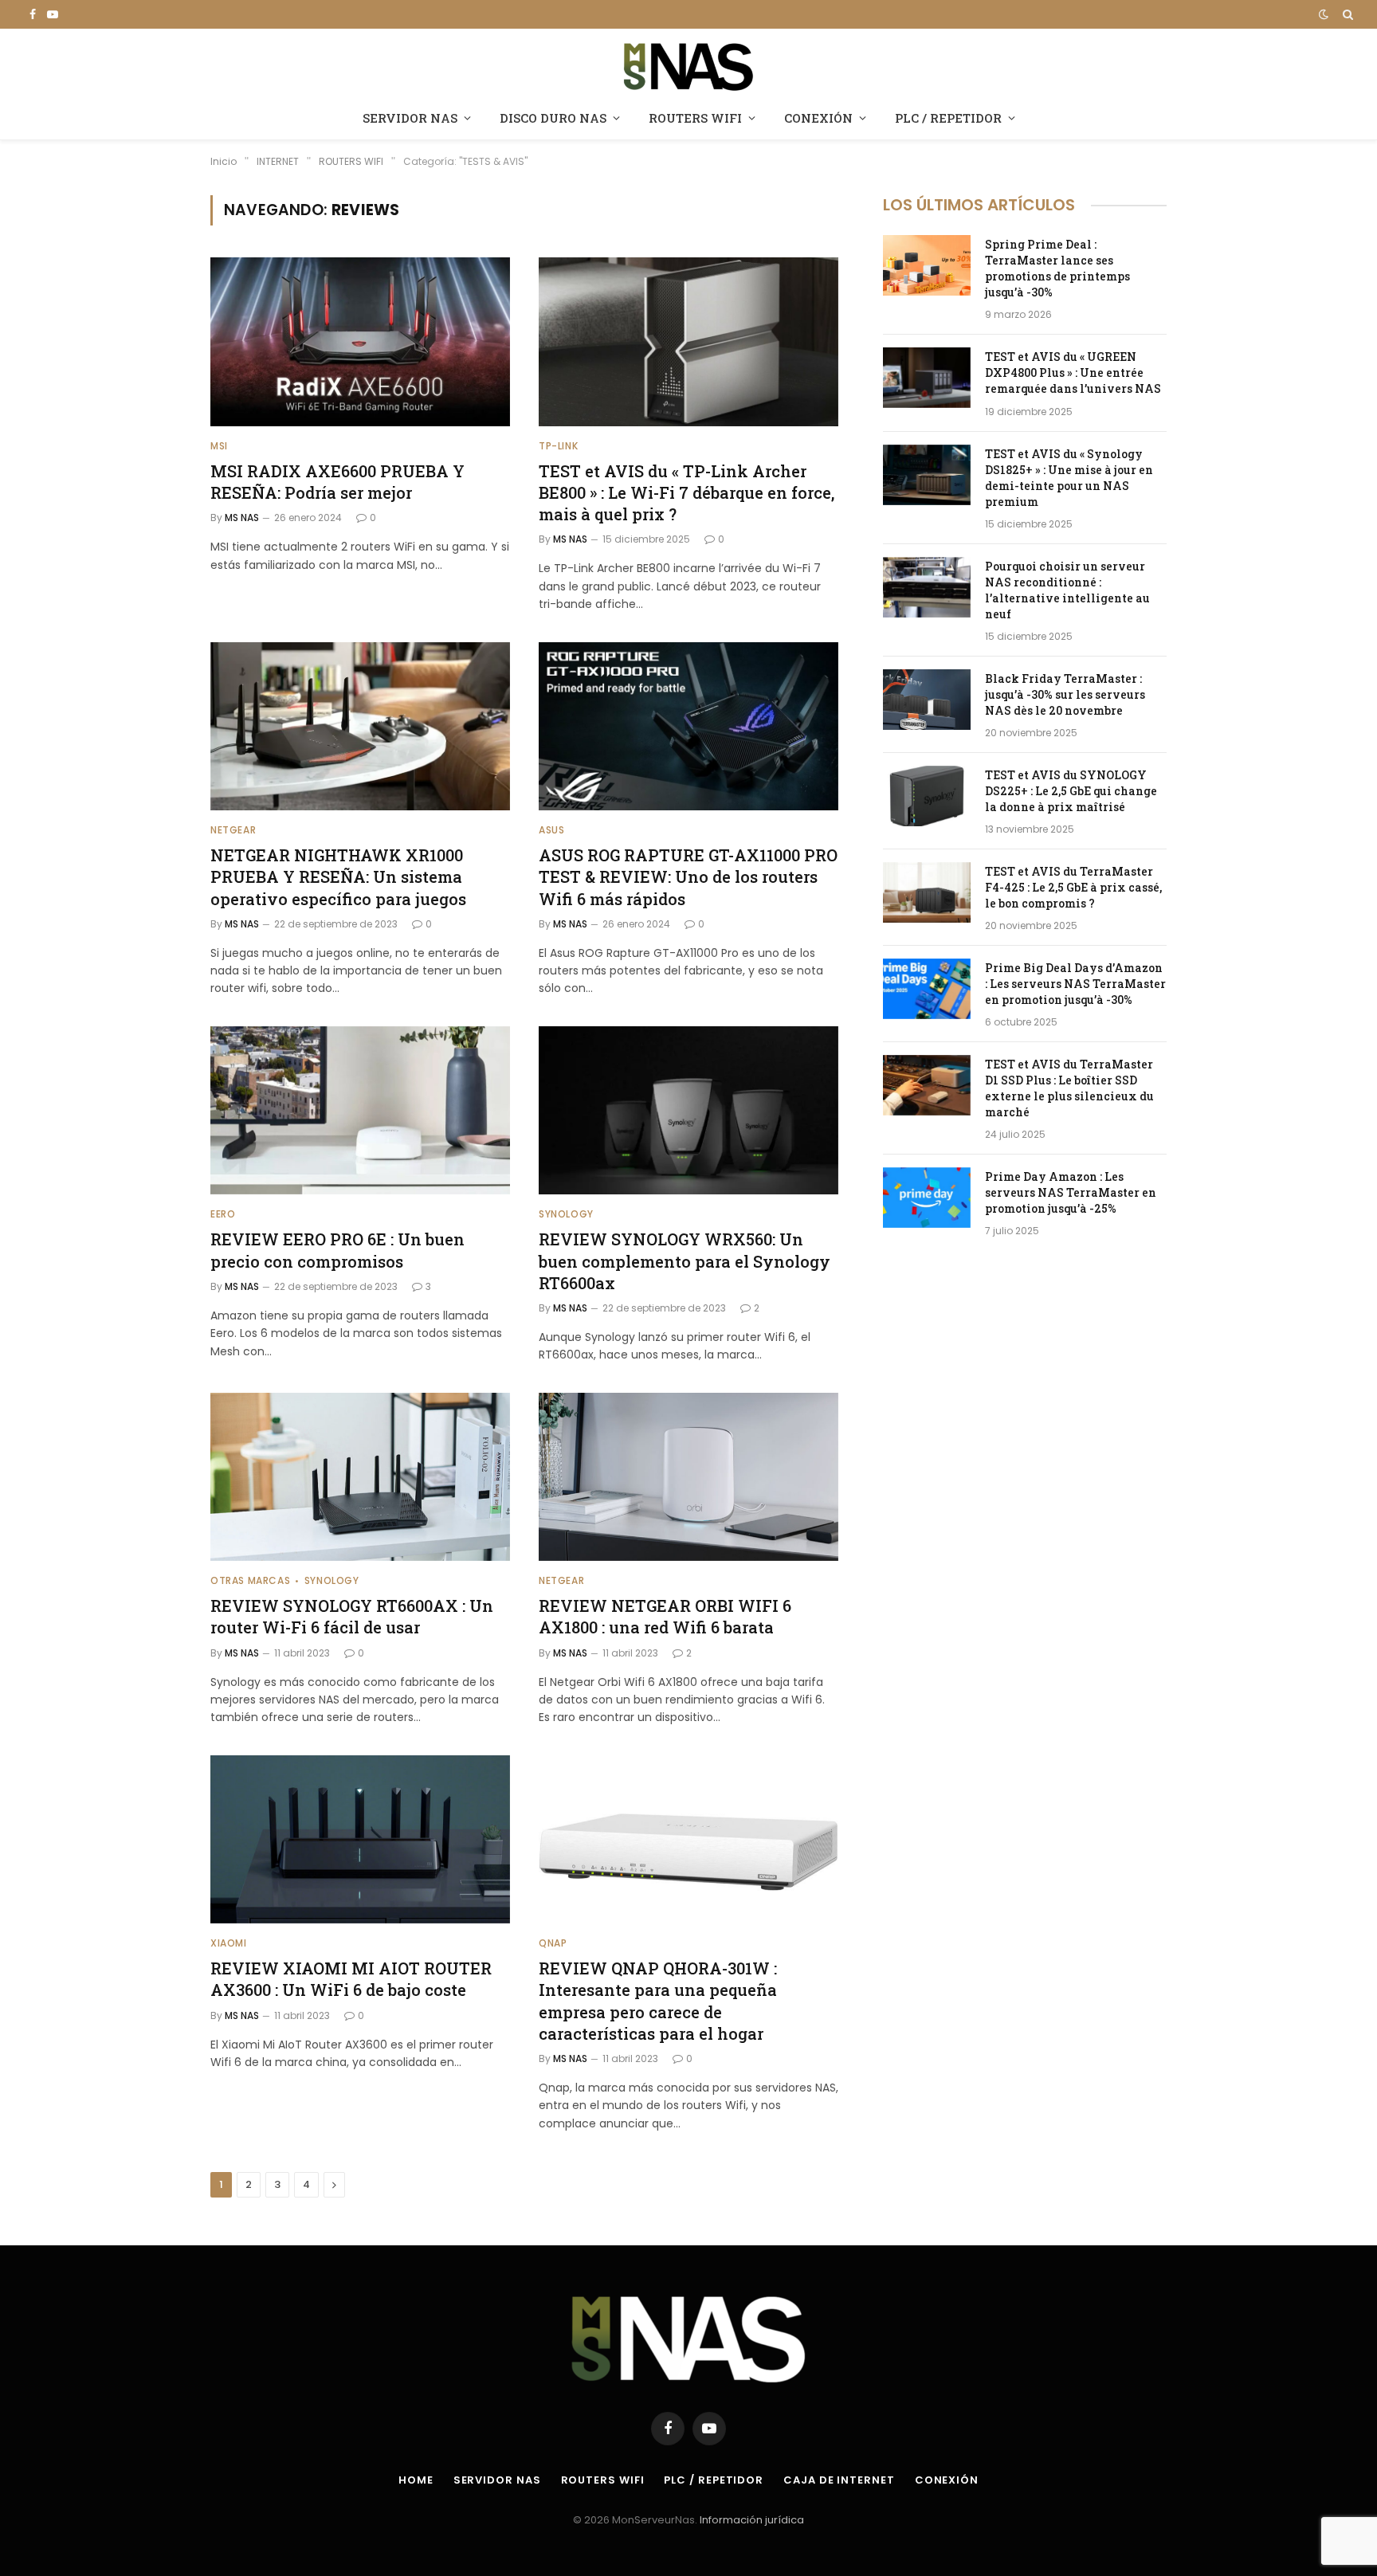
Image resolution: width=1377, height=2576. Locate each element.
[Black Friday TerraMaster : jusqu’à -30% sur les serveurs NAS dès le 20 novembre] (927, 700)
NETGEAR (233, 830)
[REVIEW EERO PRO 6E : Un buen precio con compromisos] (360, 1111)
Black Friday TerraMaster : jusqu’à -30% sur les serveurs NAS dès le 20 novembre (1065, 694)
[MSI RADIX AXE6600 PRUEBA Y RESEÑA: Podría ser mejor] (360, 342)
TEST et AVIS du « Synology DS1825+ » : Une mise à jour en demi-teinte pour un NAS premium (1069, 478)
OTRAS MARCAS (250, 1580)
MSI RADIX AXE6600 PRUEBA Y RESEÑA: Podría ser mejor (337, 482)
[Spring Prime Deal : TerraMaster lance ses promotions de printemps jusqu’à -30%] (927, 265)
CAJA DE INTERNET (839, 2480)
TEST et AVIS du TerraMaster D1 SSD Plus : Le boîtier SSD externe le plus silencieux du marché (1069, 1088)
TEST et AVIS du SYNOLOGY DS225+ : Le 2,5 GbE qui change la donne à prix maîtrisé (1071, 791)
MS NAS (242, 518)
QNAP (553, 1943)
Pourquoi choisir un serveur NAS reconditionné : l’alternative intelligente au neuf (1067, 590)
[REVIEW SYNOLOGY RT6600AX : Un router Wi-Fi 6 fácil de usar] (360, 1477)
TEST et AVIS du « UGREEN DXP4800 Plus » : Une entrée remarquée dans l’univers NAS (1073, 372)
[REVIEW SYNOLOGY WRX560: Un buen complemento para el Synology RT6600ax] (688, 1111)
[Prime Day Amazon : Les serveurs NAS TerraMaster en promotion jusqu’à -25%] (927, 1198)
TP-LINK (558, 446)
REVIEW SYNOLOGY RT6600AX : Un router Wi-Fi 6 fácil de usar (352, 1616)
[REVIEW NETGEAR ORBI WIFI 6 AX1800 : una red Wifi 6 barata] (688, 1477)
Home (416, 2480)
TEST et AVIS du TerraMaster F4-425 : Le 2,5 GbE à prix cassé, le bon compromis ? (1073, 887)
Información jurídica (752, 2520)
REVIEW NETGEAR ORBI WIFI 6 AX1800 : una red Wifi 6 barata (665, 1616)
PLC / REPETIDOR (948, 118)
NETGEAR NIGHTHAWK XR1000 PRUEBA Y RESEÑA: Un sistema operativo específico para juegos (338, 876)
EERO (223, 1214)
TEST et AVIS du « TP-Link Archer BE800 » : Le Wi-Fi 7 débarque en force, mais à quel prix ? (687, 492)
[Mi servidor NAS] (688, 65)
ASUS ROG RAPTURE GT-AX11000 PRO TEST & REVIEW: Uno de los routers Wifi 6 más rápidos (688, 876)
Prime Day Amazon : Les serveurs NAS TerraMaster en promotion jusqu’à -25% (1071, 1192)
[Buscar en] (1346, 14)
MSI (219, 446)
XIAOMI (229, 1943)
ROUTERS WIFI (695, 118)
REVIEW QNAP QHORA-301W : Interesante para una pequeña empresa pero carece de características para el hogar (658, 2001)
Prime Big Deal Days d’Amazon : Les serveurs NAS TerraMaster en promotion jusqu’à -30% (1075, 984)
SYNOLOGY (566, 1214)
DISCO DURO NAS (553, 118)
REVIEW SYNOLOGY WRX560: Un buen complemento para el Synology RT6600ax (685, 1261)
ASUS (551, 830)
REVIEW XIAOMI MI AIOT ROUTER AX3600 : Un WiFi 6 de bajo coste (351, 1979)
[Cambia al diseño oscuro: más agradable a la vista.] (1324, 14)
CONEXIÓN (818, 118)
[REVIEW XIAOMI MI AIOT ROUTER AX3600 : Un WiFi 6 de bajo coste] (360, 1840)
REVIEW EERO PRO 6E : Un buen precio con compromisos (337, 1250)
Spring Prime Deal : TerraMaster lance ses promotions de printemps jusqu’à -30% (1057, 268)
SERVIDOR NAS (410, 118)
